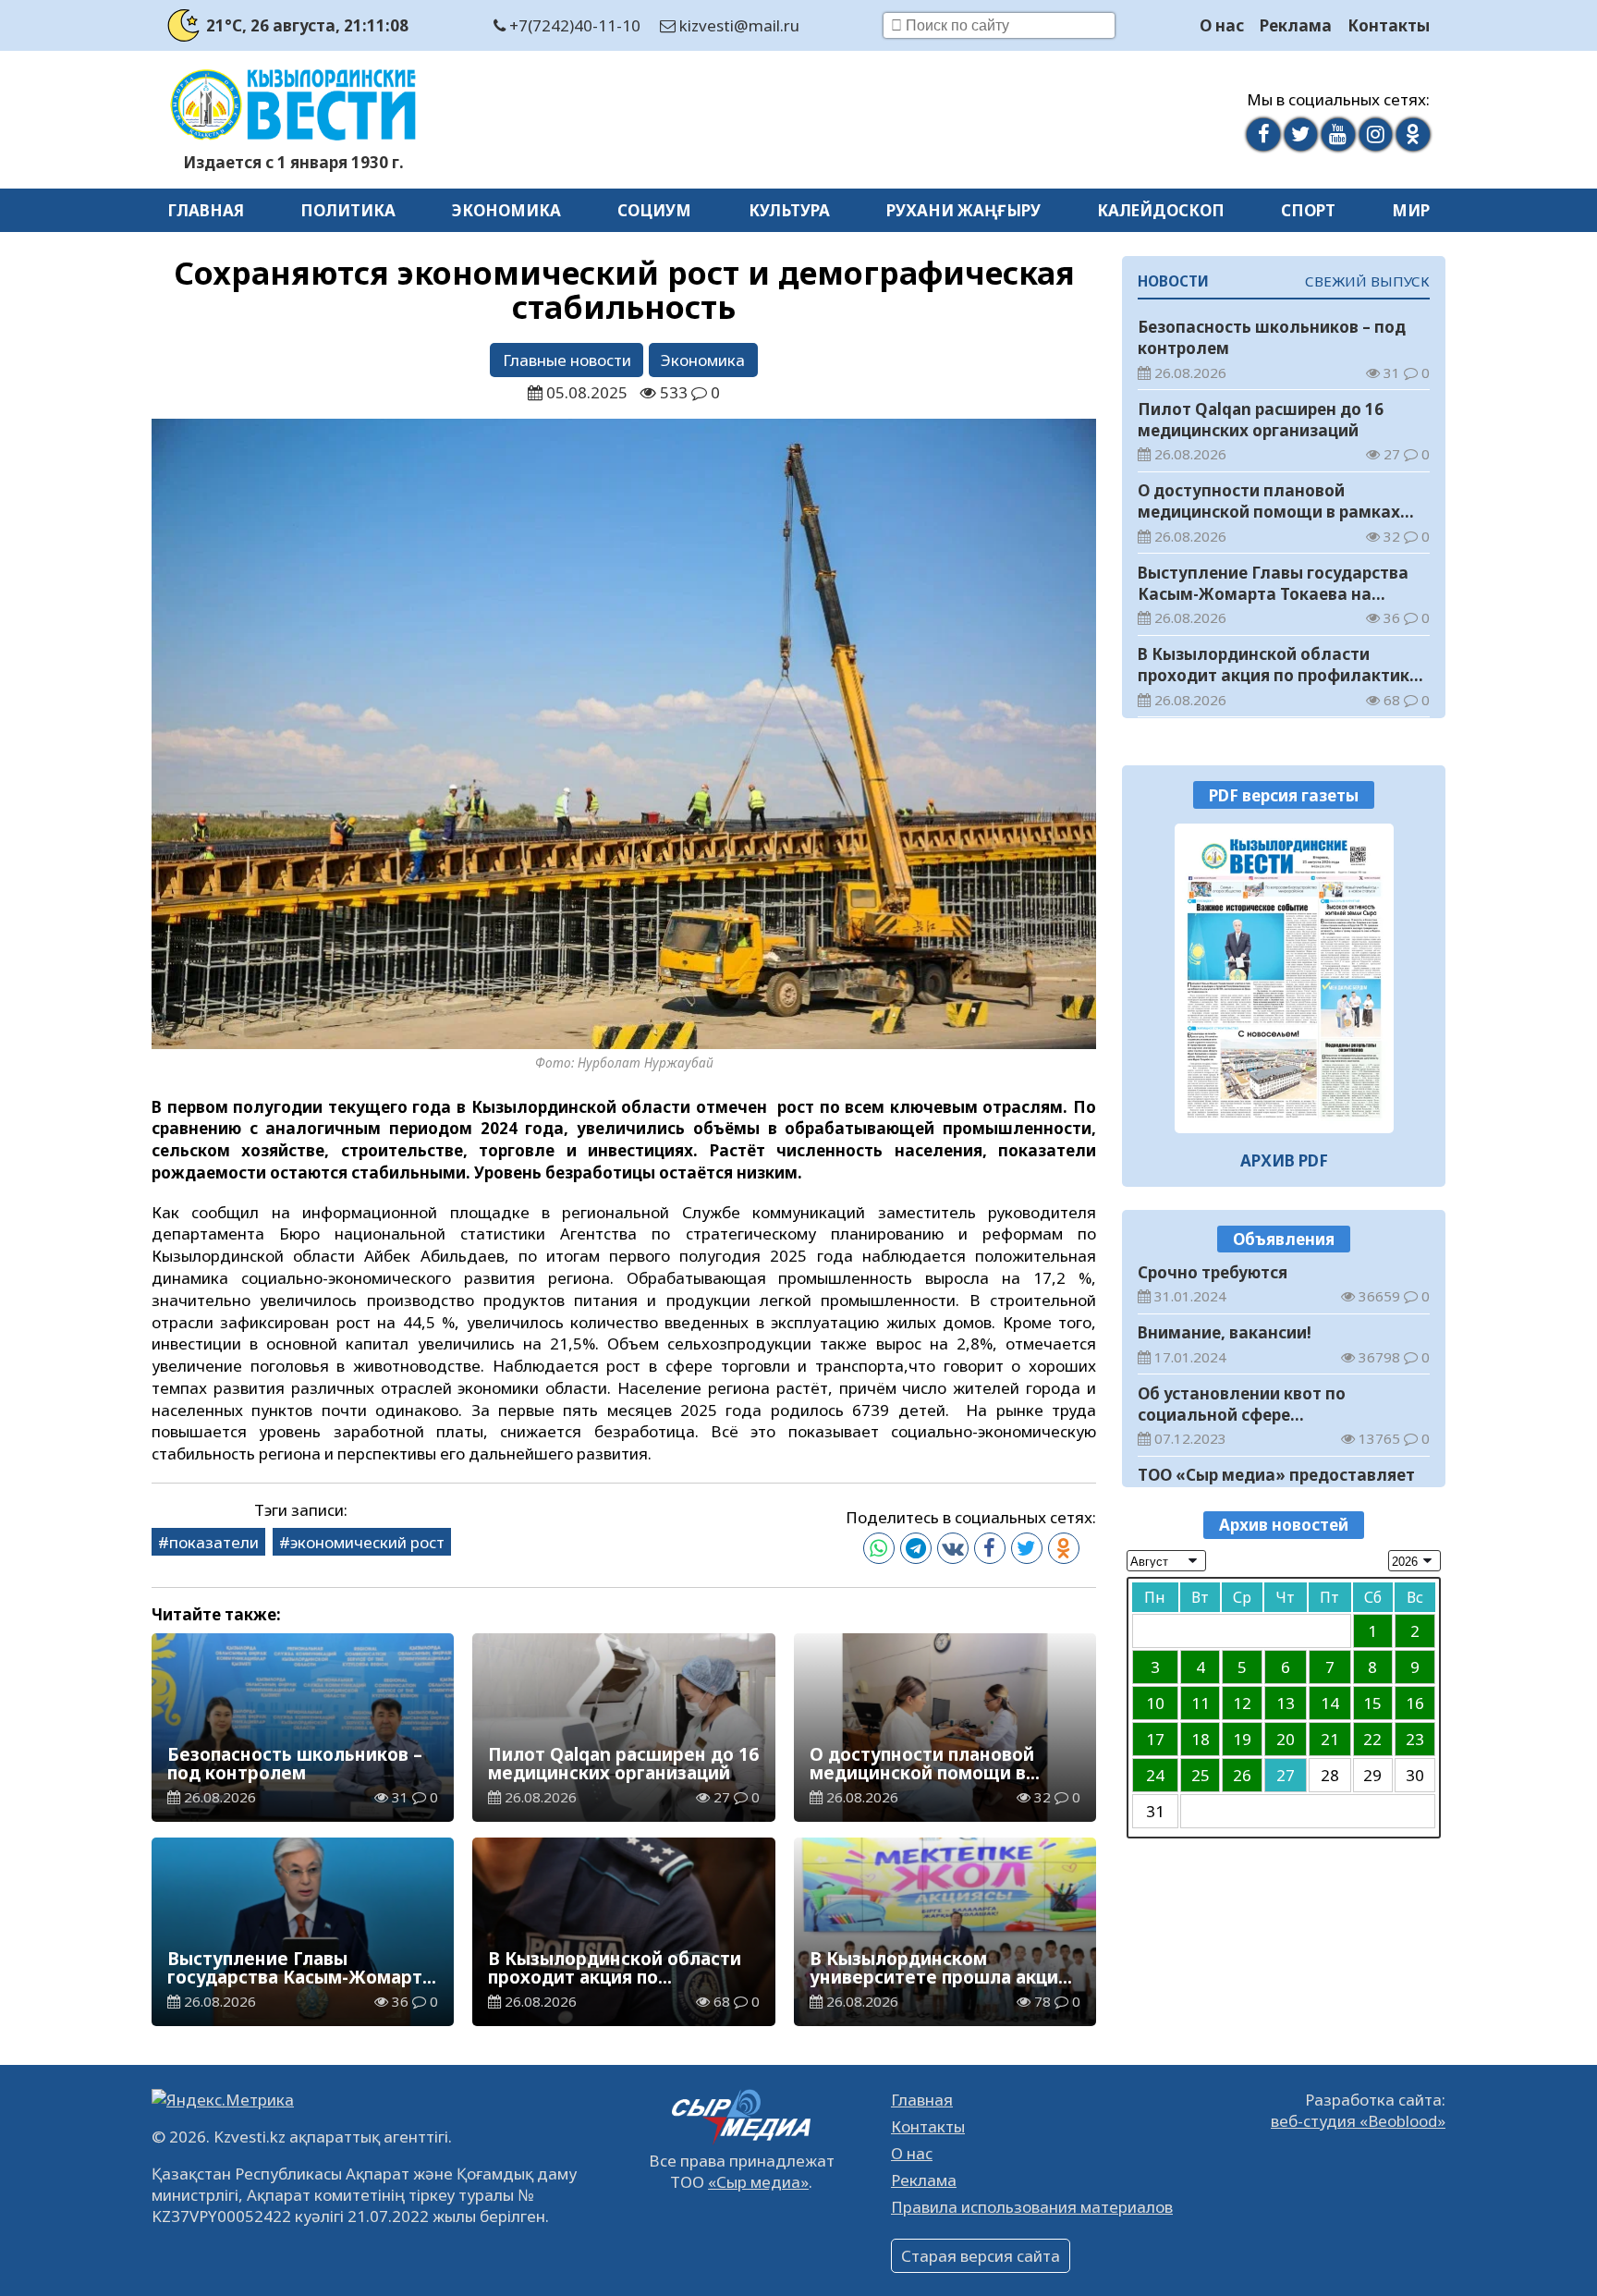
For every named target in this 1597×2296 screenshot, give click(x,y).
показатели (214, 1542)
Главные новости (567, 360)
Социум (654, 210)
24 (1155, 1774)
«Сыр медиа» (758, 2182)
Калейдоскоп (1161, 210)
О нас (1222, 25)
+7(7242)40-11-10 (573, 25)
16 (1415, 1702)
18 (1201, 1738)
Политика (348, 210)
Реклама (1296, 25)
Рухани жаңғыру (963, 210)
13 (1286, 1702)
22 (1372, 1738)
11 (1201, 1702)
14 (1330, 1702)
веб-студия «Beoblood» (1358, 2121)
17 (1155, 1738)
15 (1372, 1702)
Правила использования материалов (1032, 2207)
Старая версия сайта (981, 2256)
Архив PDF (1284, 1160)
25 (1201, 1774)
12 (1242, 1702)
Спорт (1308, 210)
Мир (1411, 210)
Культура (789, 210)
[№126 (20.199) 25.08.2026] (1284, 978)
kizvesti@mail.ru (738, 25)
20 (1286, 1738)
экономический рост (367, 1542)
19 (1242, 1738)
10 (1155, 1702)
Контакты (1389, 25)
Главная (206, 210)
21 (1330, 1738)
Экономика (506, 210)
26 (1242, 1774)
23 (1415, 1738)
